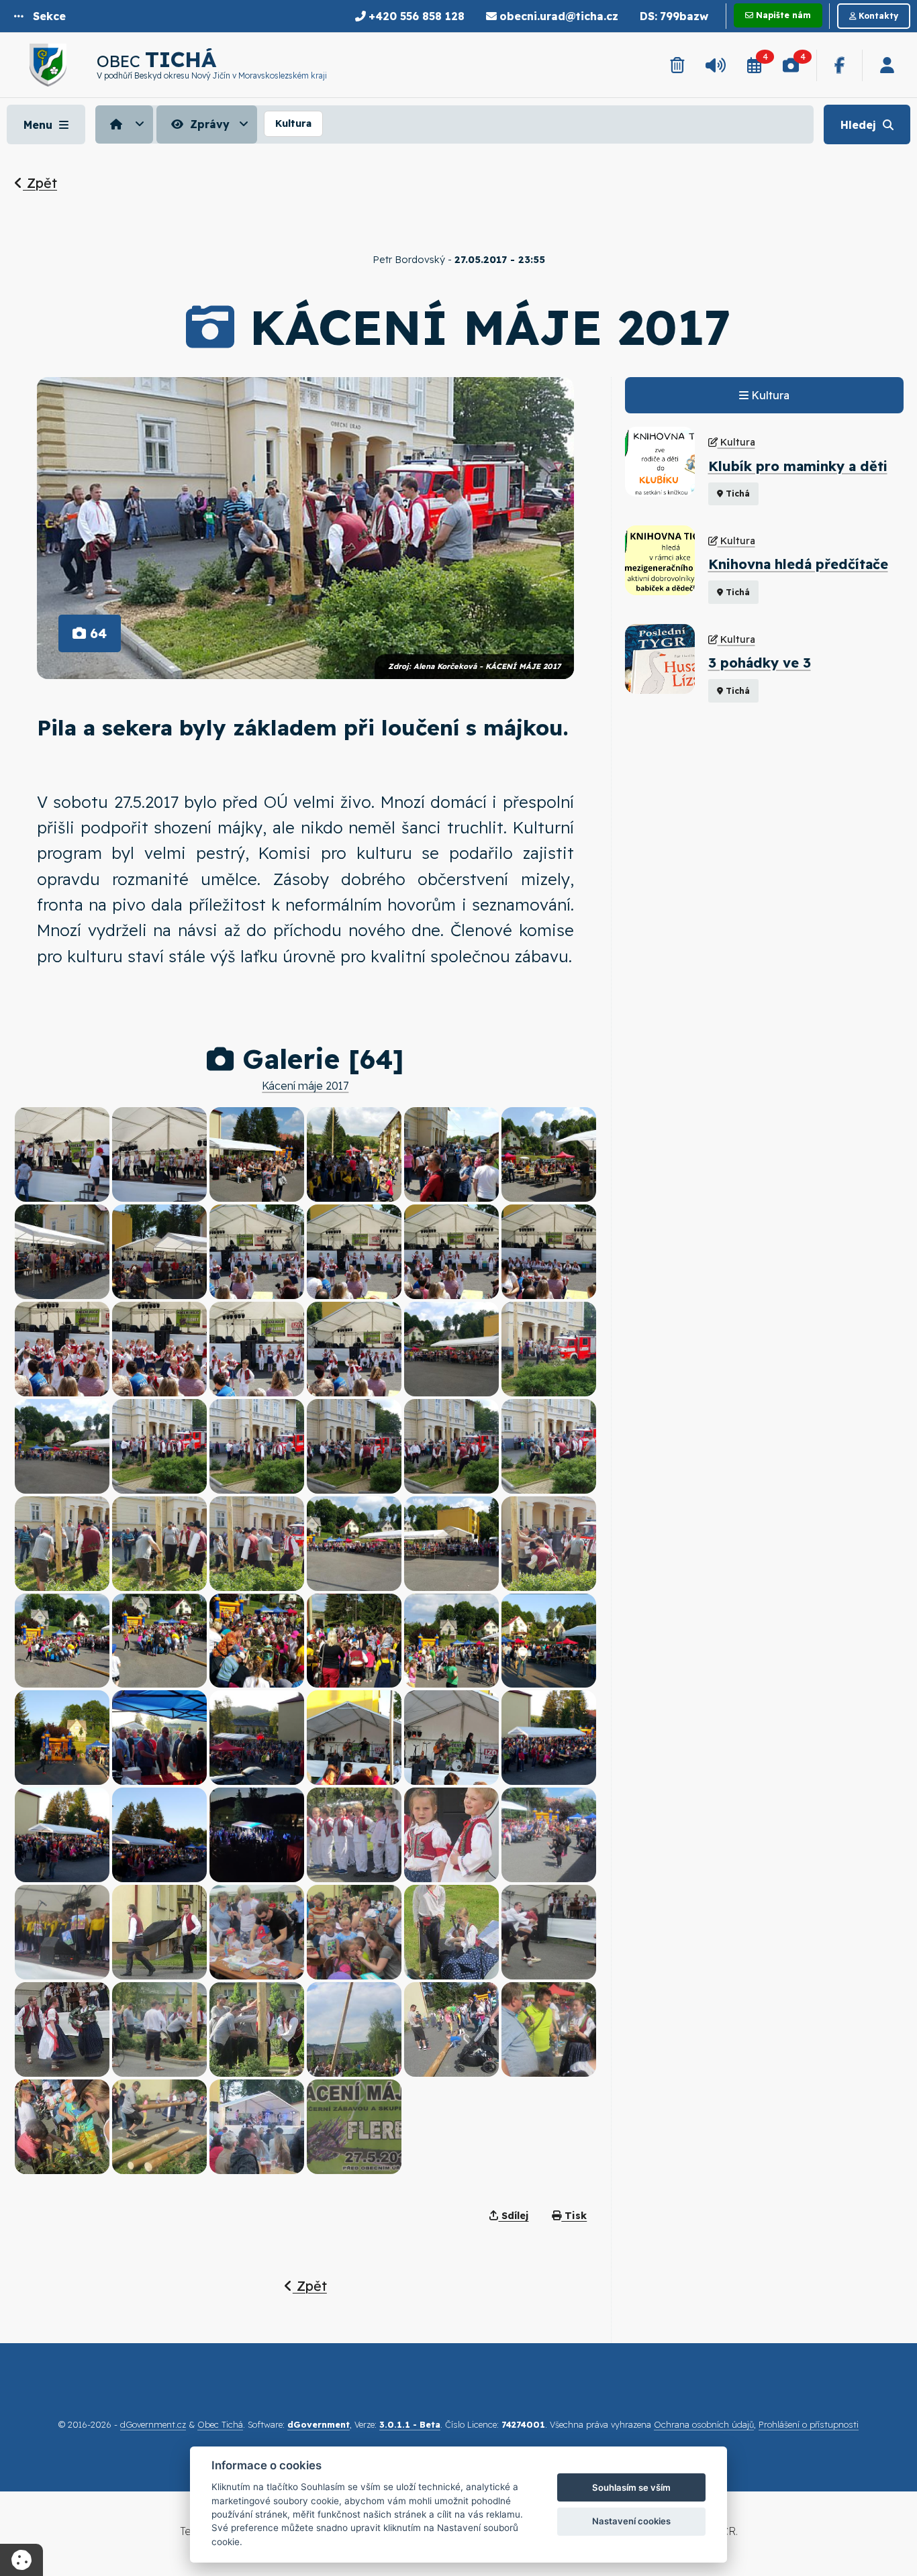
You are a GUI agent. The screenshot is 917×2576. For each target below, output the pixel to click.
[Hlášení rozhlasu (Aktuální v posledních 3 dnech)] (716, 65)
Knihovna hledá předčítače (798, 564)
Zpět (40, 183)
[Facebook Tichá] (839, 65)
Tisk (574, 2216)
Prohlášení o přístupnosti (809, 2424)
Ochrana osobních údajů (704, 2424)
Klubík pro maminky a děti (798, 466)
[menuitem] (126, 124)
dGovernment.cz (153, 2424)
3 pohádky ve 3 (760, 663)
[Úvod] (124, 124)
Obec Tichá (220, 2424)
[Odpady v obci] (677, 65)
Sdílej (513, 2216)
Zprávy (208, 124)
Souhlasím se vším (631, 2487)
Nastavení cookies (631, 2521)
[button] (40, 16)
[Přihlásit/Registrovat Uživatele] (887, 65)
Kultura (293, 123)
